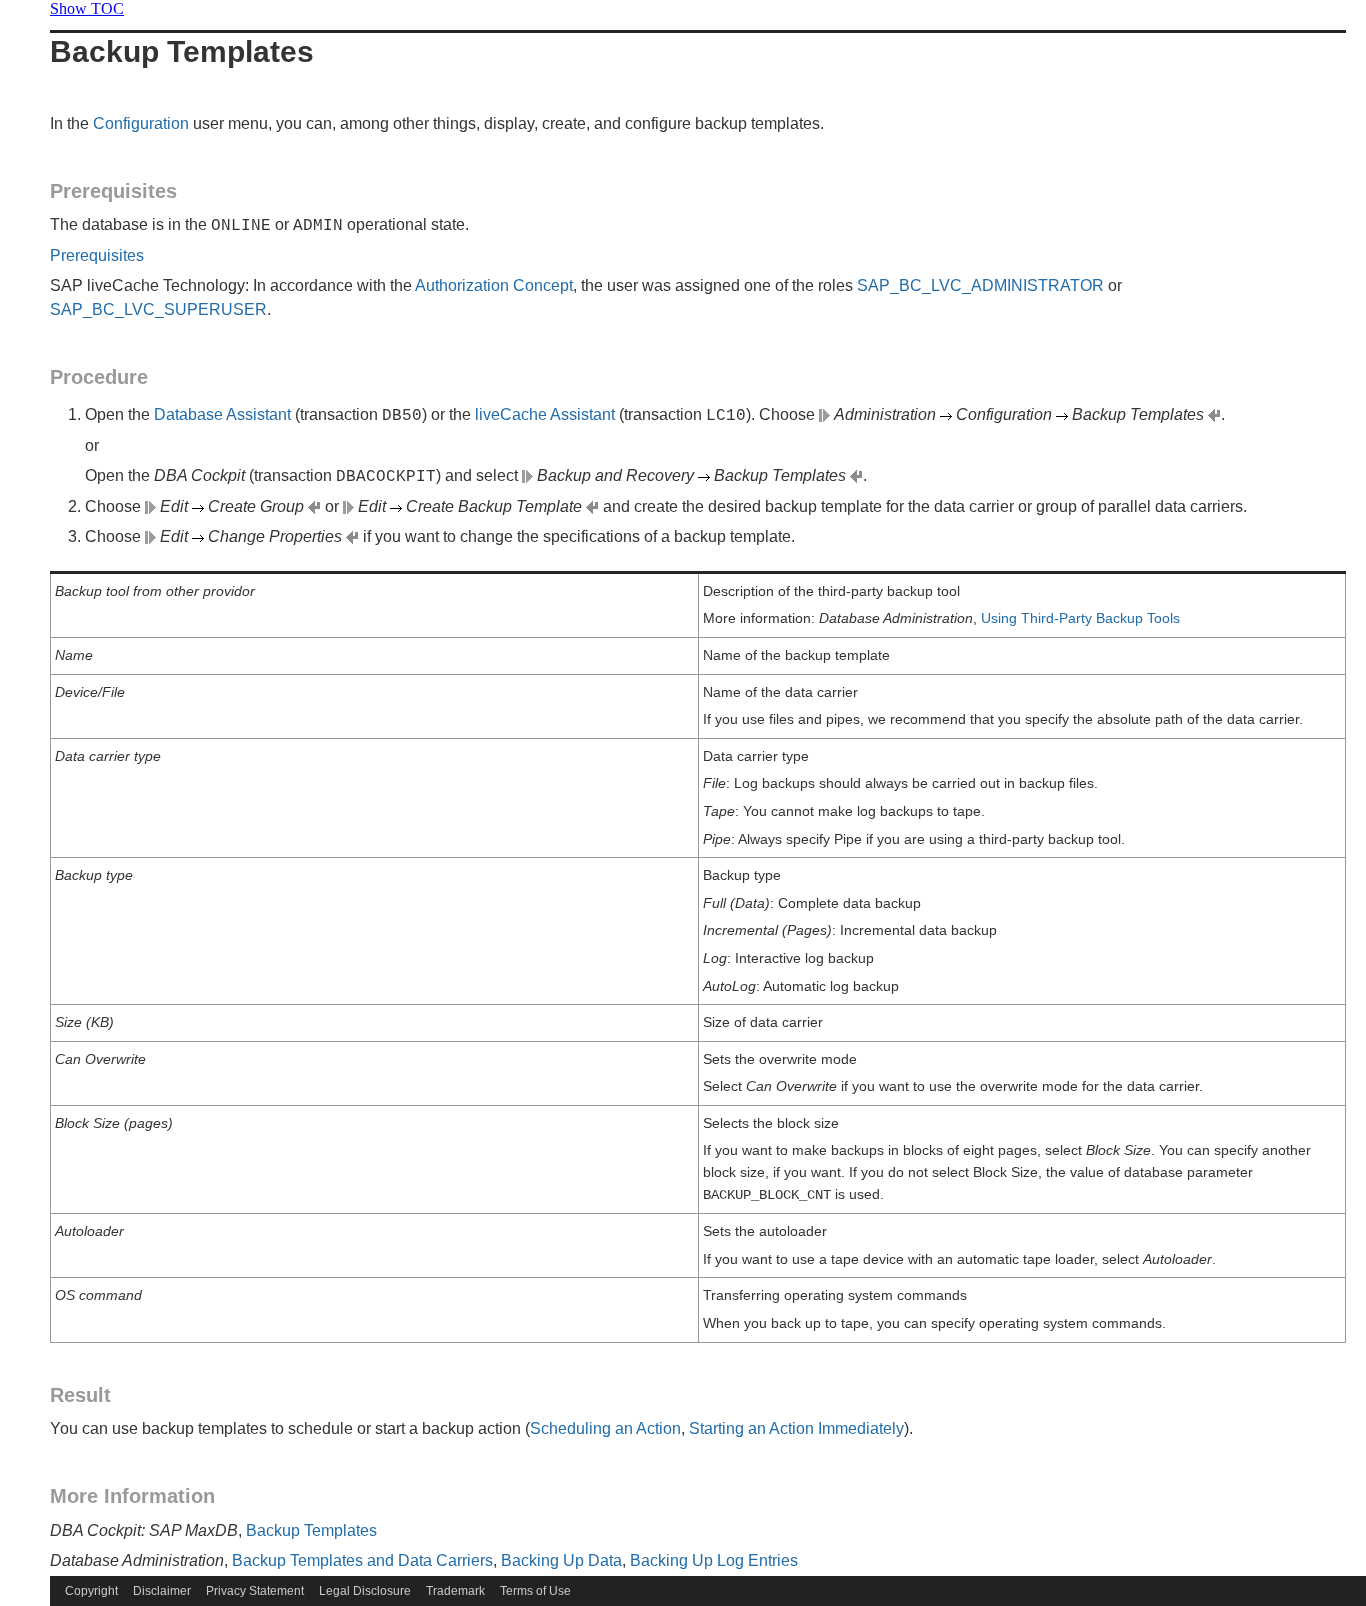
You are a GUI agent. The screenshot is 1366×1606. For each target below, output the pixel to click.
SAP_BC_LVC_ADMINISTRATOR (980, 285)
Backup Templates (311, 1530)
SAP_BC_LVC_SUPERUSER (158, 309)
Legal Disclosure (365, 1591)
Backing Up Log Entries (714, 1560)
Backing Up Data (561, 1560)
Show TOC (87, 8)
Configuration (141, 123)
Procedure (99, 377)
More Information (132, 1496)
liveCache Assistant (545, 414)
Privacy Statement (255, 1591)
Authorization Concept (494, 285)
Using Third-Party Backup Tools (1080, 618)
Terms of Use (535, 1591)
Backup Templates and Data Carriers (362, 1560)
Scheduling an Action (605, 1428)
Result (80, 1395)
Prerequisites (113, 191)
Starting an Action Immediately (796, 1428)
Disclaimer (162, 1591)
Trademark (455, 1591)
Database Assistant (222, 414)
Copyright (91, 1591)
